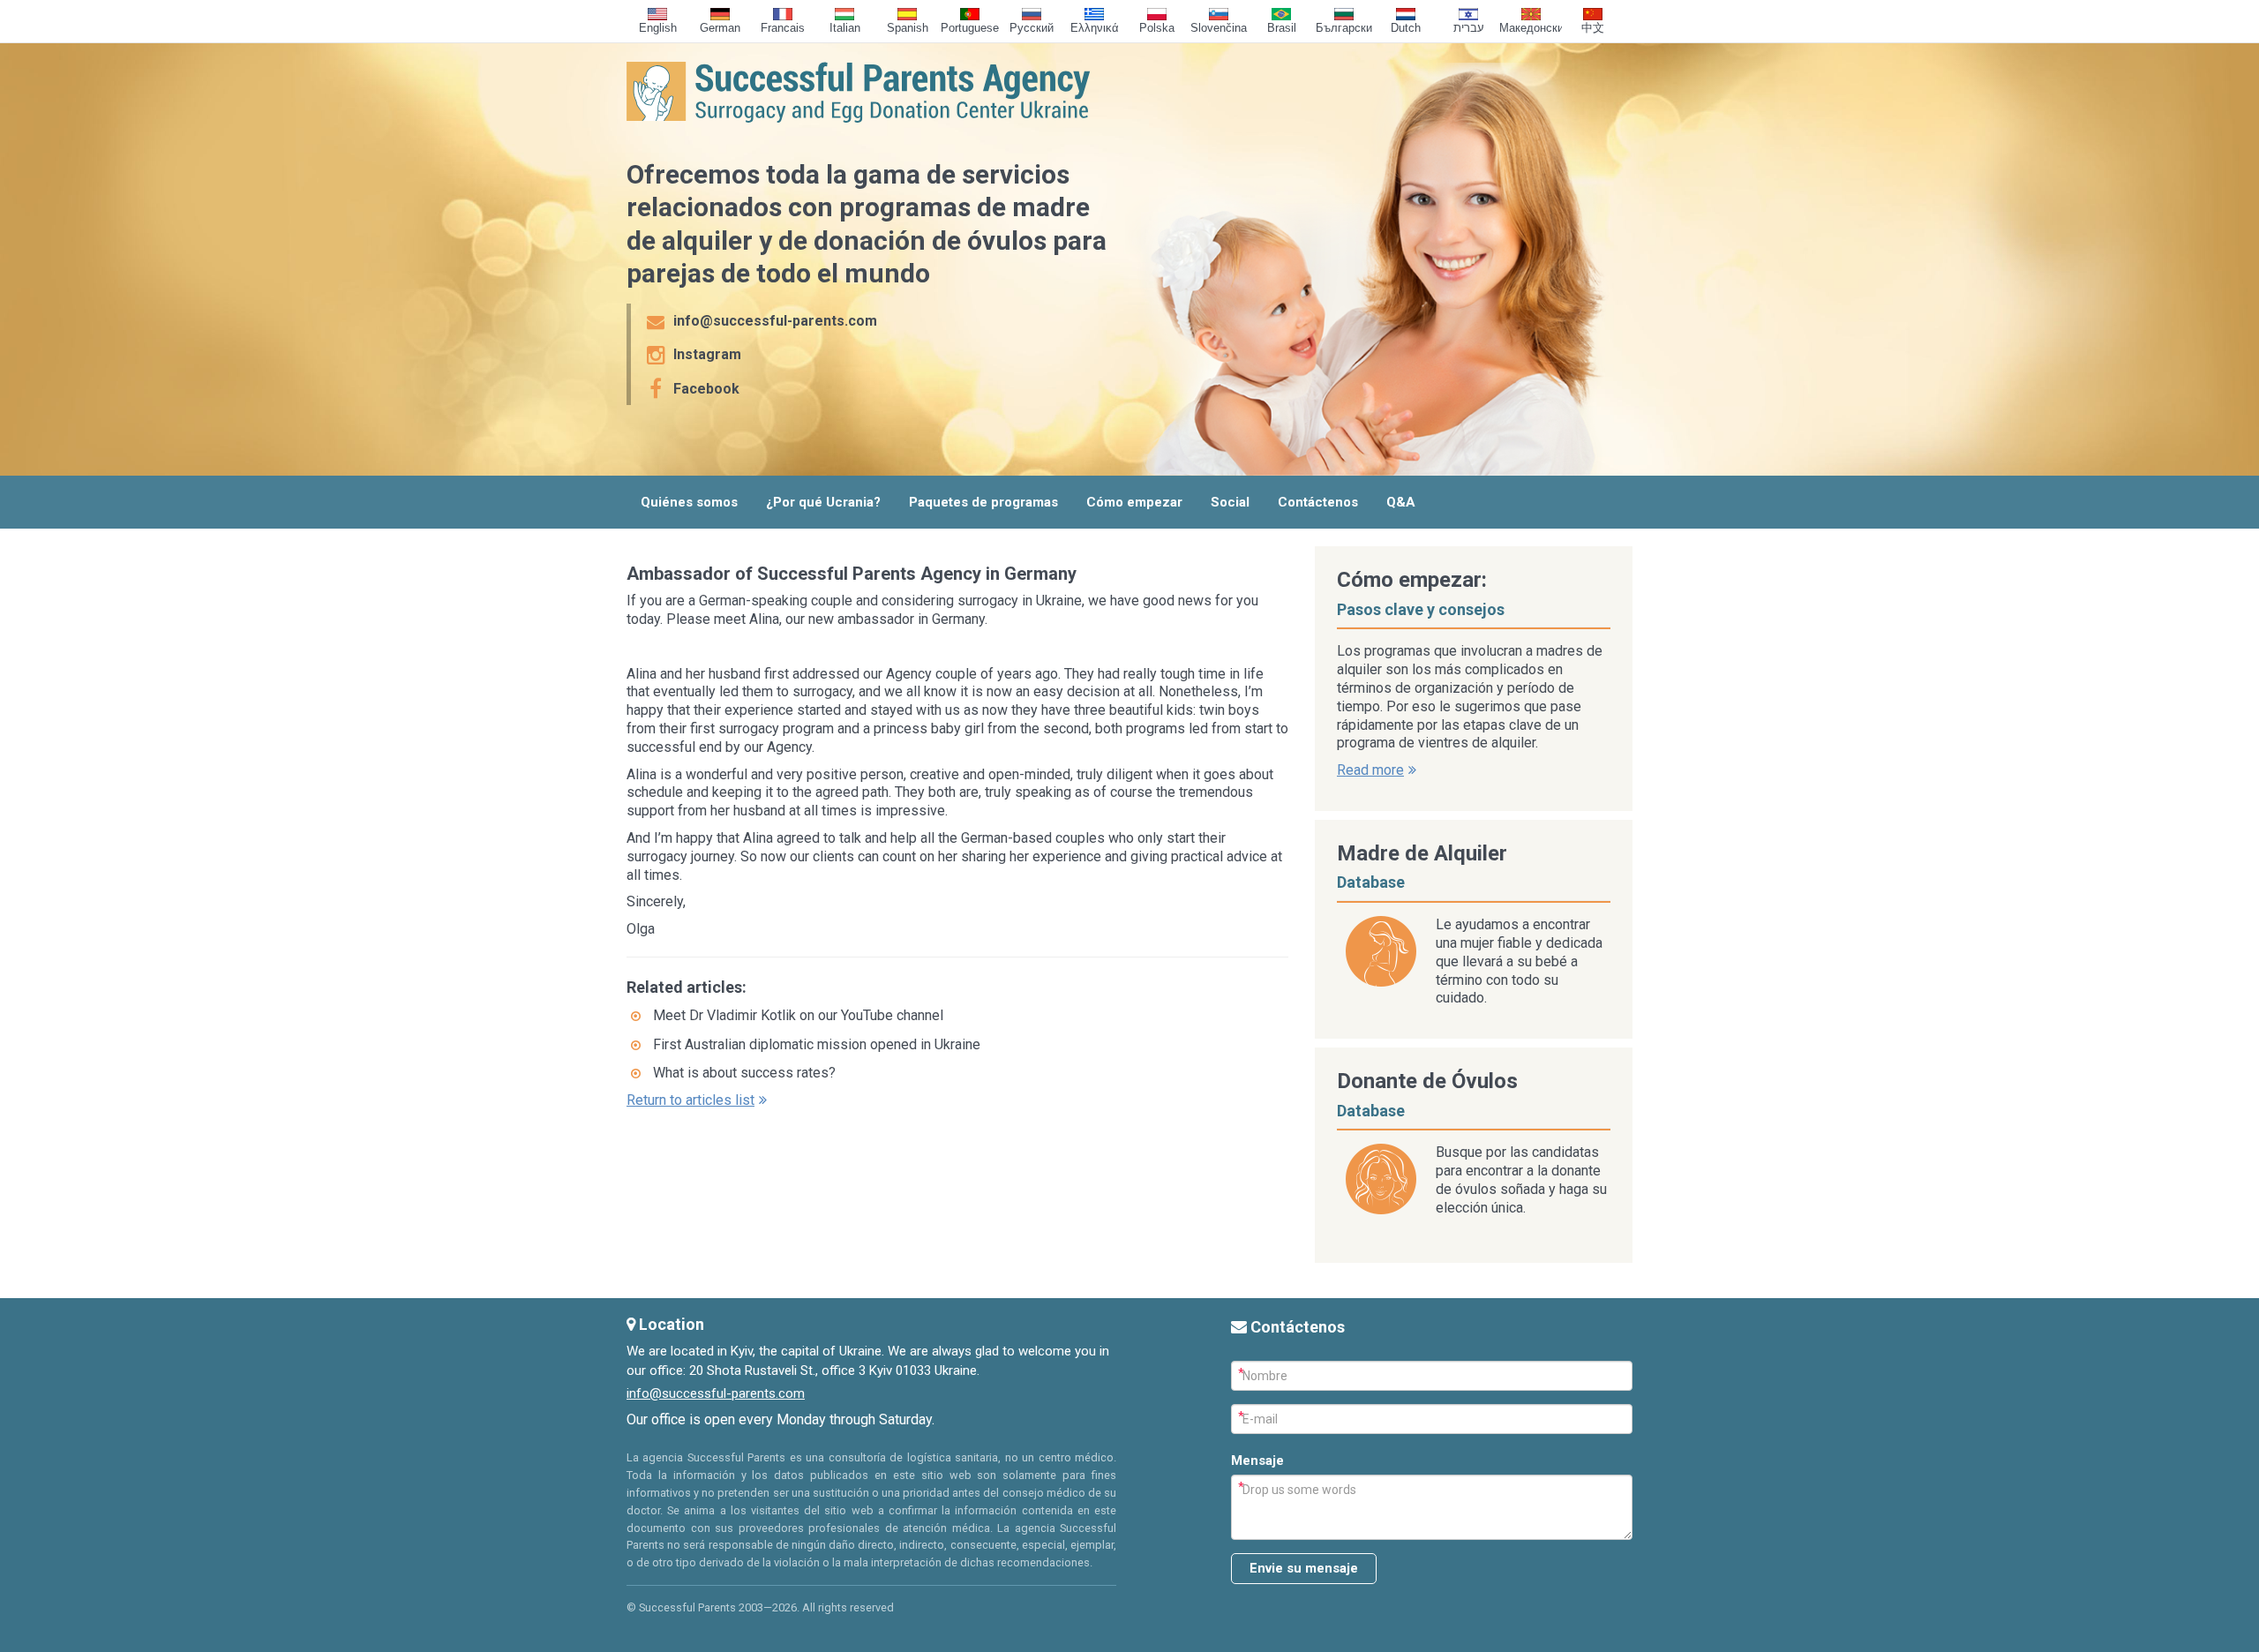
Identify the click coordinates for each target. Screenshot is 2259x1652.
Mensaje (1257, 1461)
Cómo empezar (1134, 502)
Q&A (1401, 502)
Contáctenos (1318, 502)
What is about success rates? (744, 1073)
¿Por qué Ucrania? (823, 502)
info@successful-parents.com (716, 1393)
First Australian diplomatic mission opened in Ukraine (817, 1044)
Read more (1370, 770)
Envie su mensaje (1304, 1568)
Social (1230, 502)
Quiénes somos (689, 502)
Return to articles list (690, 1100)
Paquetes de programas (983, 502)
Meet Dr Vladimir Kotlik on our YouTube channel (798, 1015)
